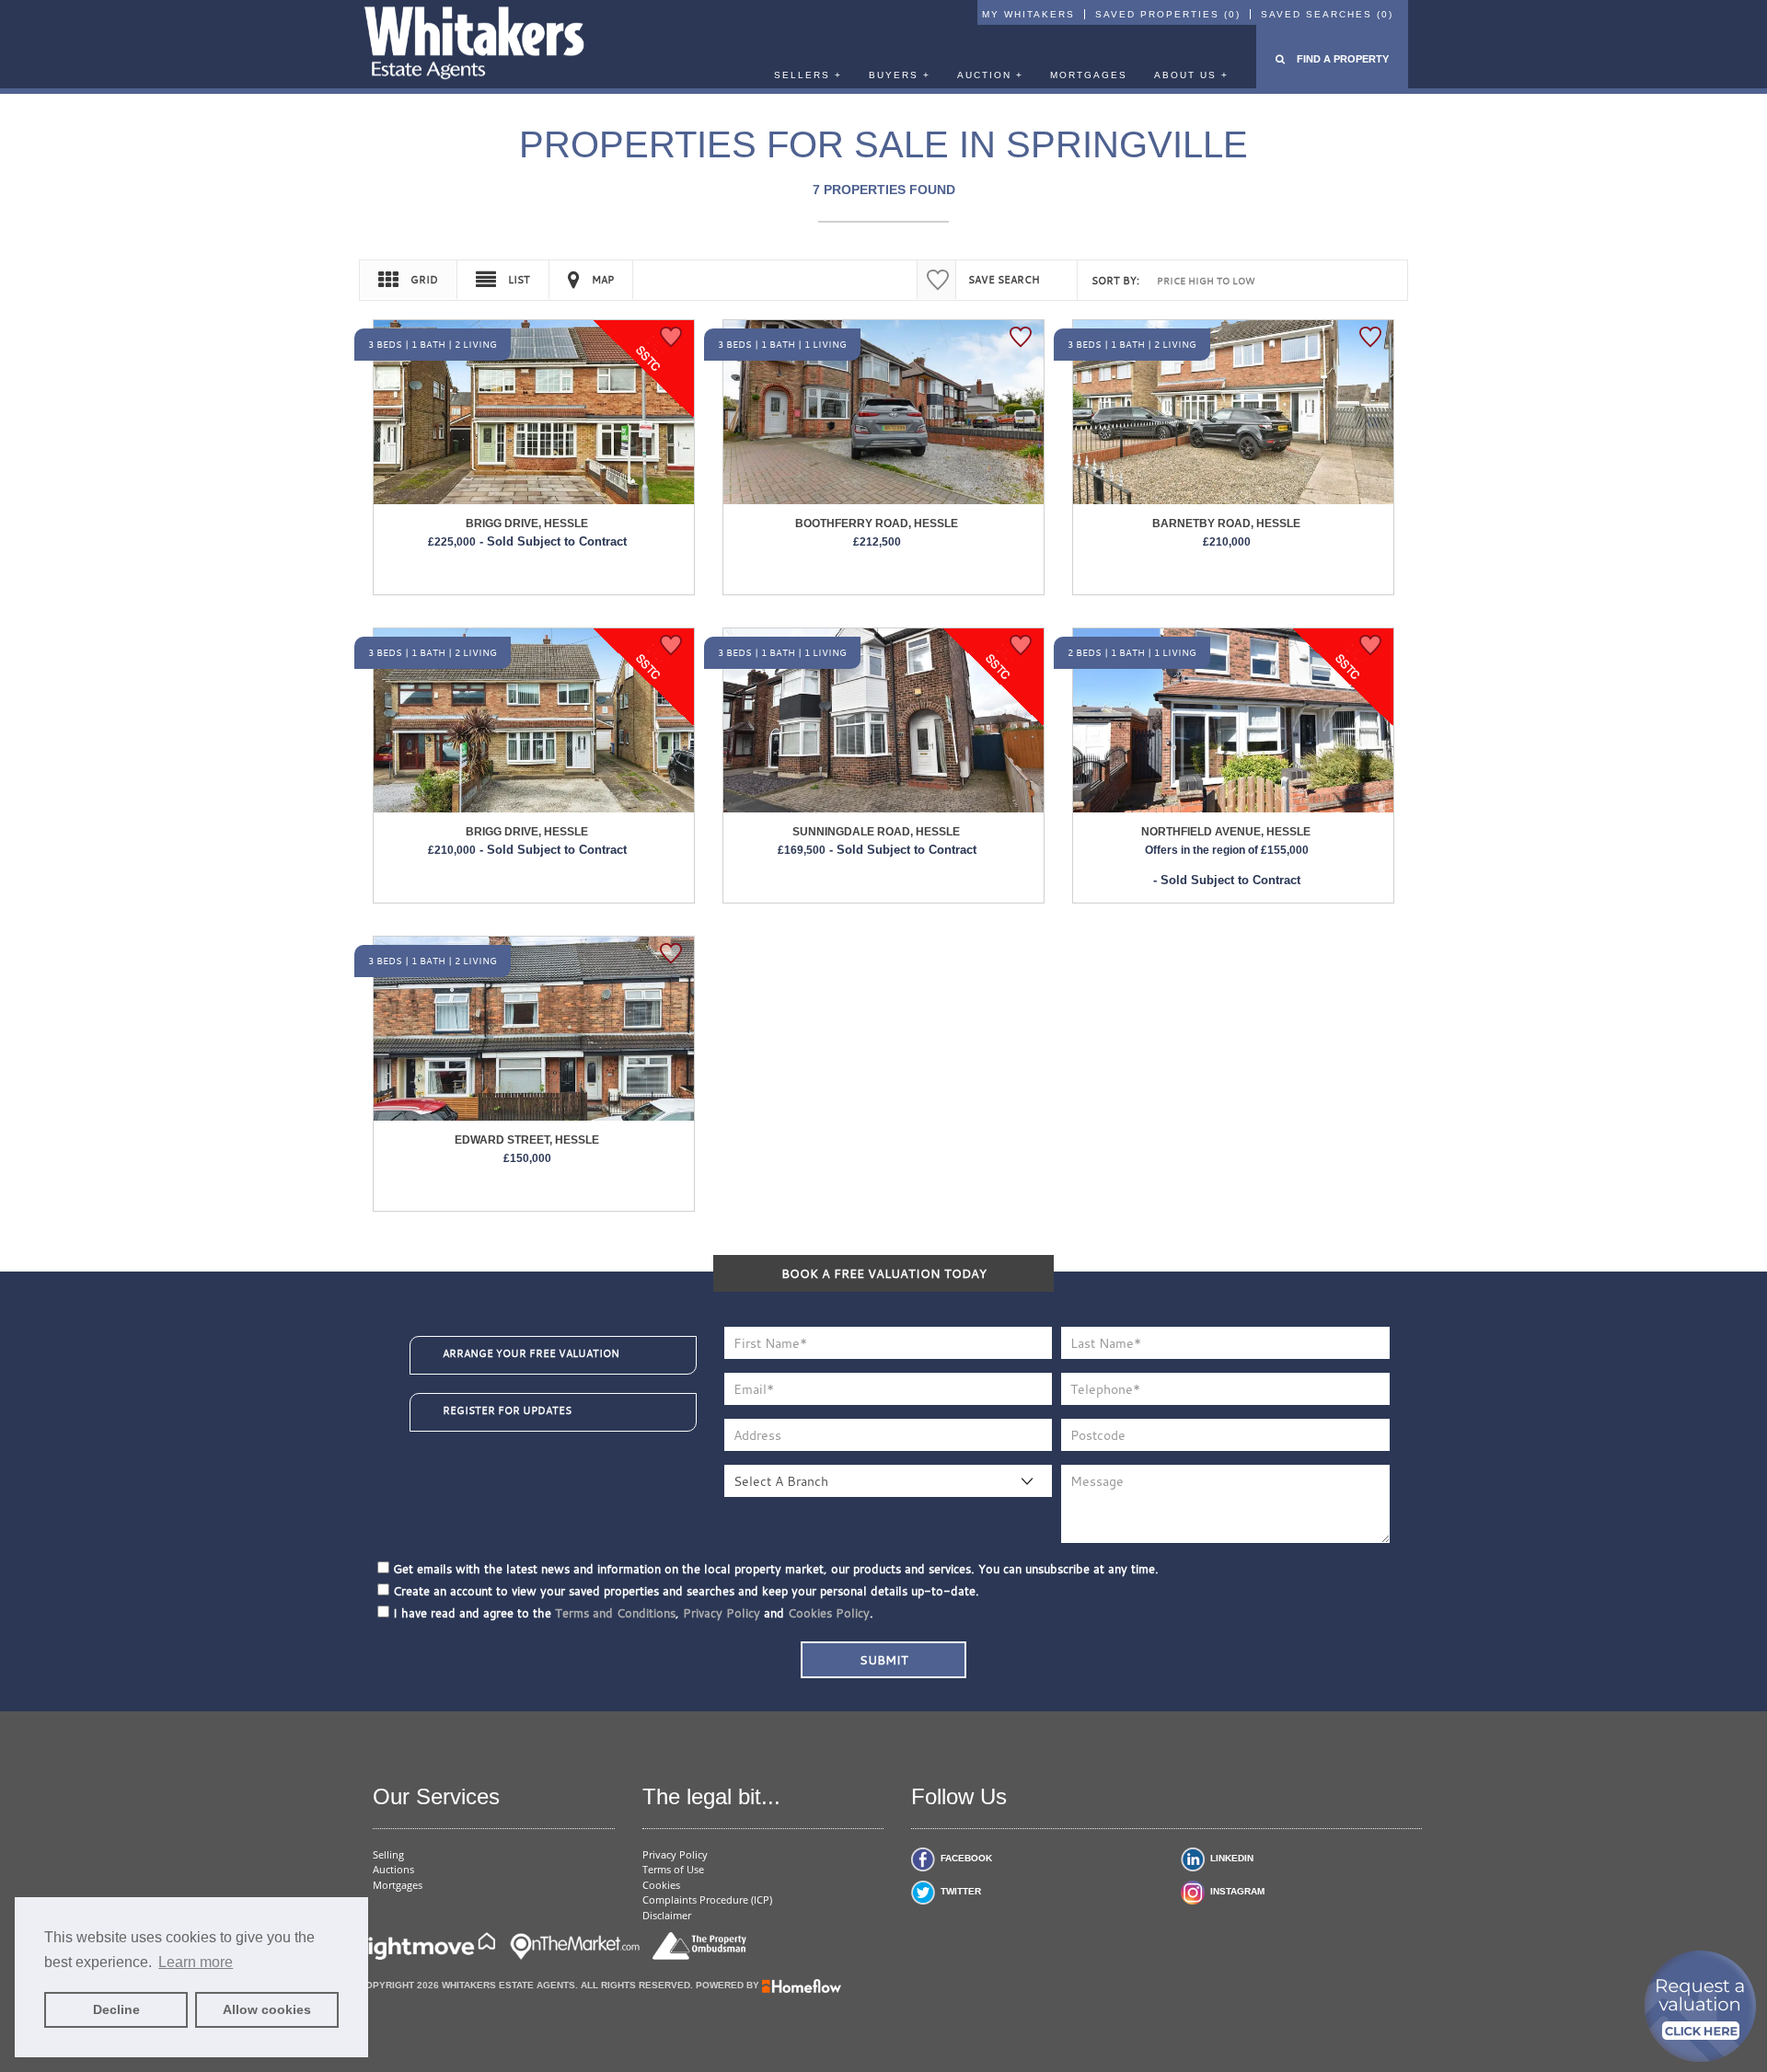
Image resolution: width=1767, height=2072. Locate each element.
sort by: (1115, 281)
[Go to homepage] (474, 46)
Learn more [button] (196, 1962)
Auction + (990, 75)
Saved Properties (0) (1168, 14)
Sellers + (808, 75)
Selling (388, 1854)
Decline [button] (116, 2009)
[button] (1332, 59)
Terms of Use (673, 1869)
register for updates (507, 1410)
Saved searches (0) (1327, 14)
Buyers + (900, 75)
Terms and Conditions (615, 1613)
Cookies (661, 1885)
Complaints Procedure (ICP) (707, 1899)
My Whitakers (1028, 14)
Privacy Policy (722, 1613)
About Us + (1191, 75)
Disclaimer (667, 1915)
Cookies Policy (829, 1613)
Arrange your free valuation (531, 1353)
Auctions (393, 1869)
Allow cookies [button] (267, 2009)
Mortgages (1089, 75)
